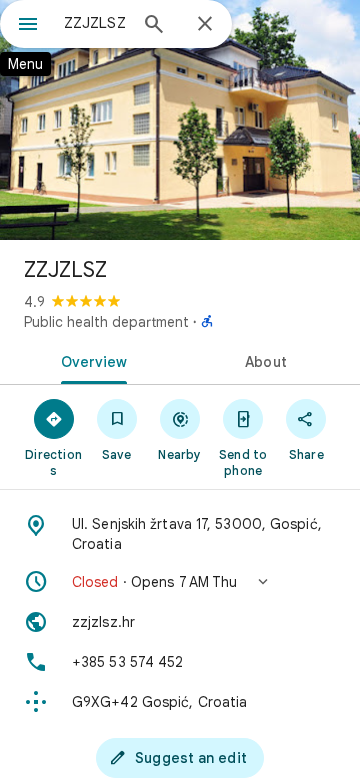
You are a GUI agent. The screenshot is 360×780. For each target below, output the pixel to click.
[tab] (90, 360)
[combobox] (95, 23)
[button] (180, 582)
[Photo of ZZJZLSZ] (180, 120)
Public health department (106, 322)
